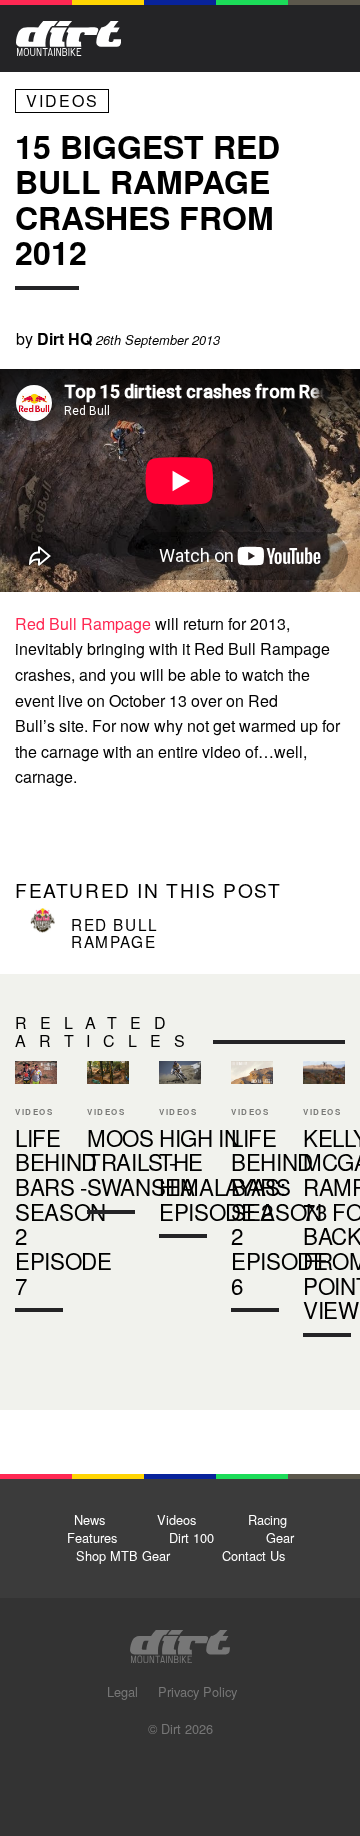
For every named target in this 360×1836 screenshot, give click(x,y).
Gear (280, 1537)
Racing (267, 1519)
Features (92, 1537)
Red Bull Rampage (83, 623)
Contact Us (253, 1555)
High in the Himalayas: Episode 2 (180, 1154)
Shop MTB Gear (123, 1555)
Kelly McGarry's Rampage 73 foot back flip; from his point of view (324, 1203)
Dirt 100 (191, 1537)
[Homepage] (180, 1640)
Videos (62, 100)
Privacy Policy (197, 1691)
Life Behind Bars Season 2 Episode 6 (279, 1211)
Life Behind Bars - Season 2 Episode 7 (63, 1211)
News (89, 1519)
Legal (122, 1691)
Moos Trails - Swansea (141, 1162)
